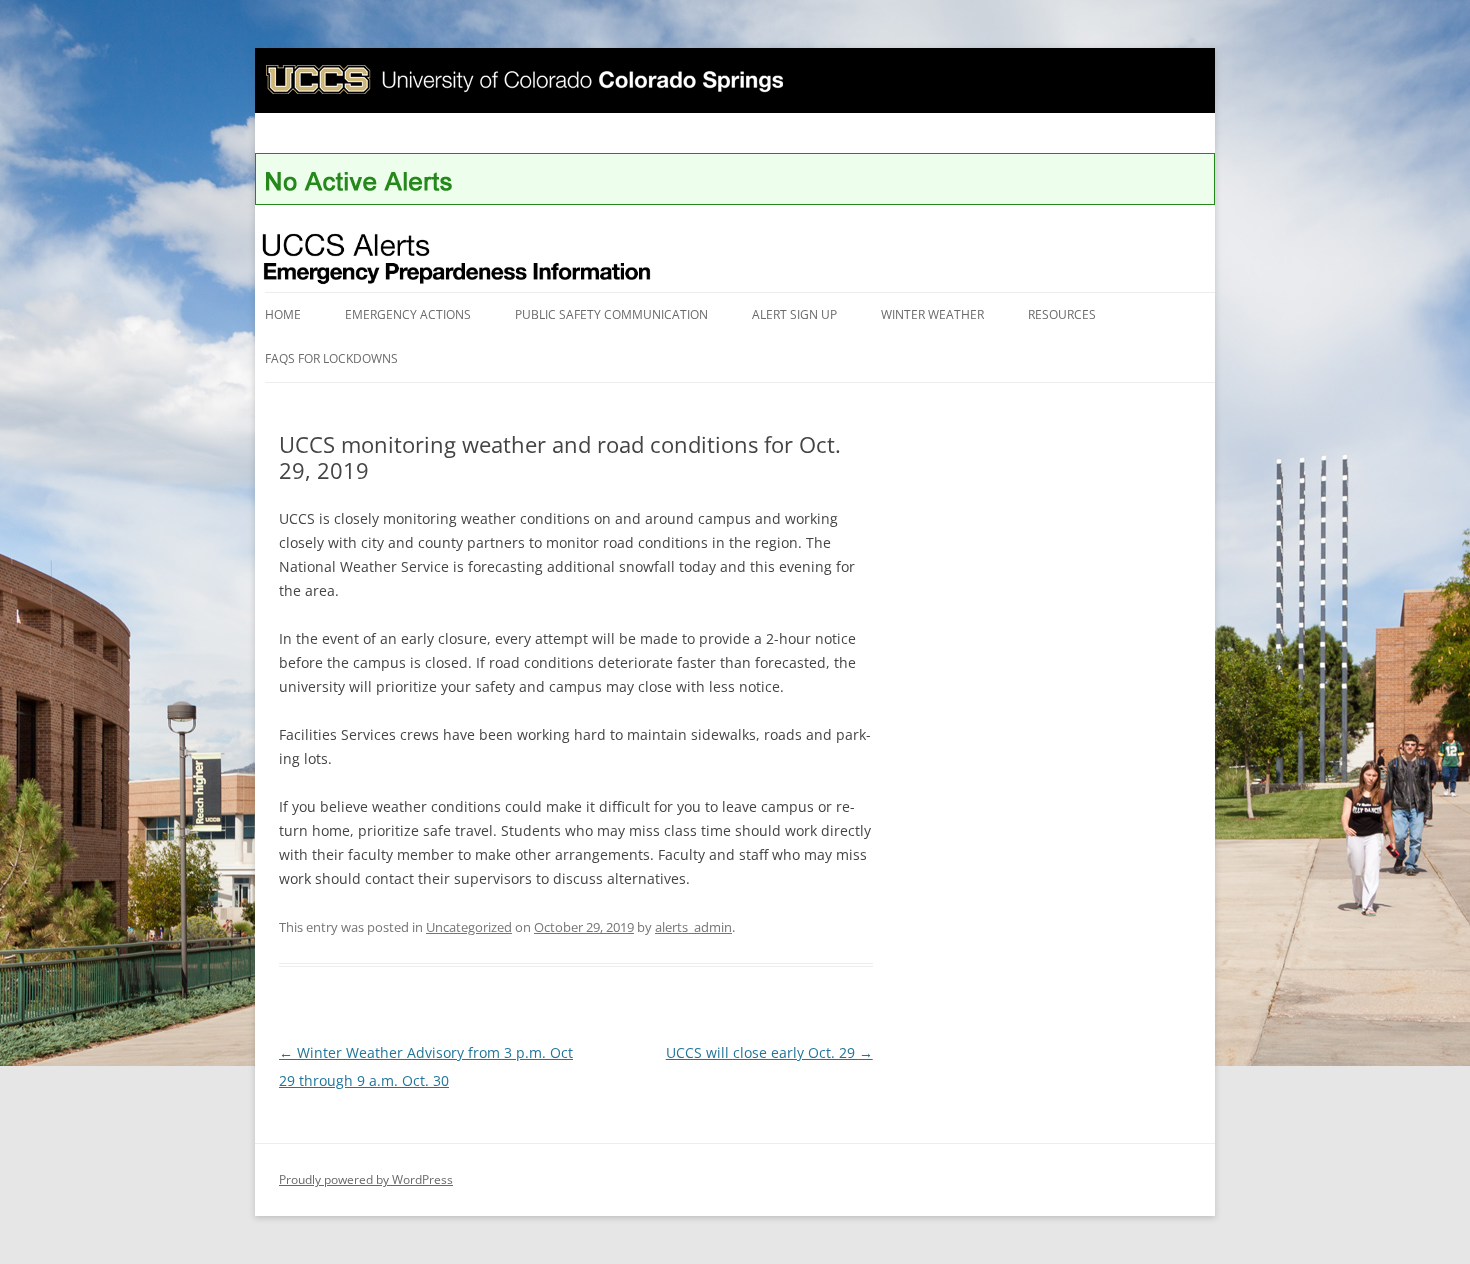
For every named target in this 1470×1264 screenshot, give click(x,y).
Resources (1062, 314)
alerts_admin (693, 927)
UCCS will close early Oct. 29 (769, 1052)
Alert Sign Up (794, 314)
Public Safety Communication (611, 314)
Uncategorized (469, 927)
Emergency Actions (408, 314)
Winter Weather (932, 314)
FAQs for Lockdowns (331, 358)
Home (283, 314)
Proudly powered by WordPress (366, 1179)
